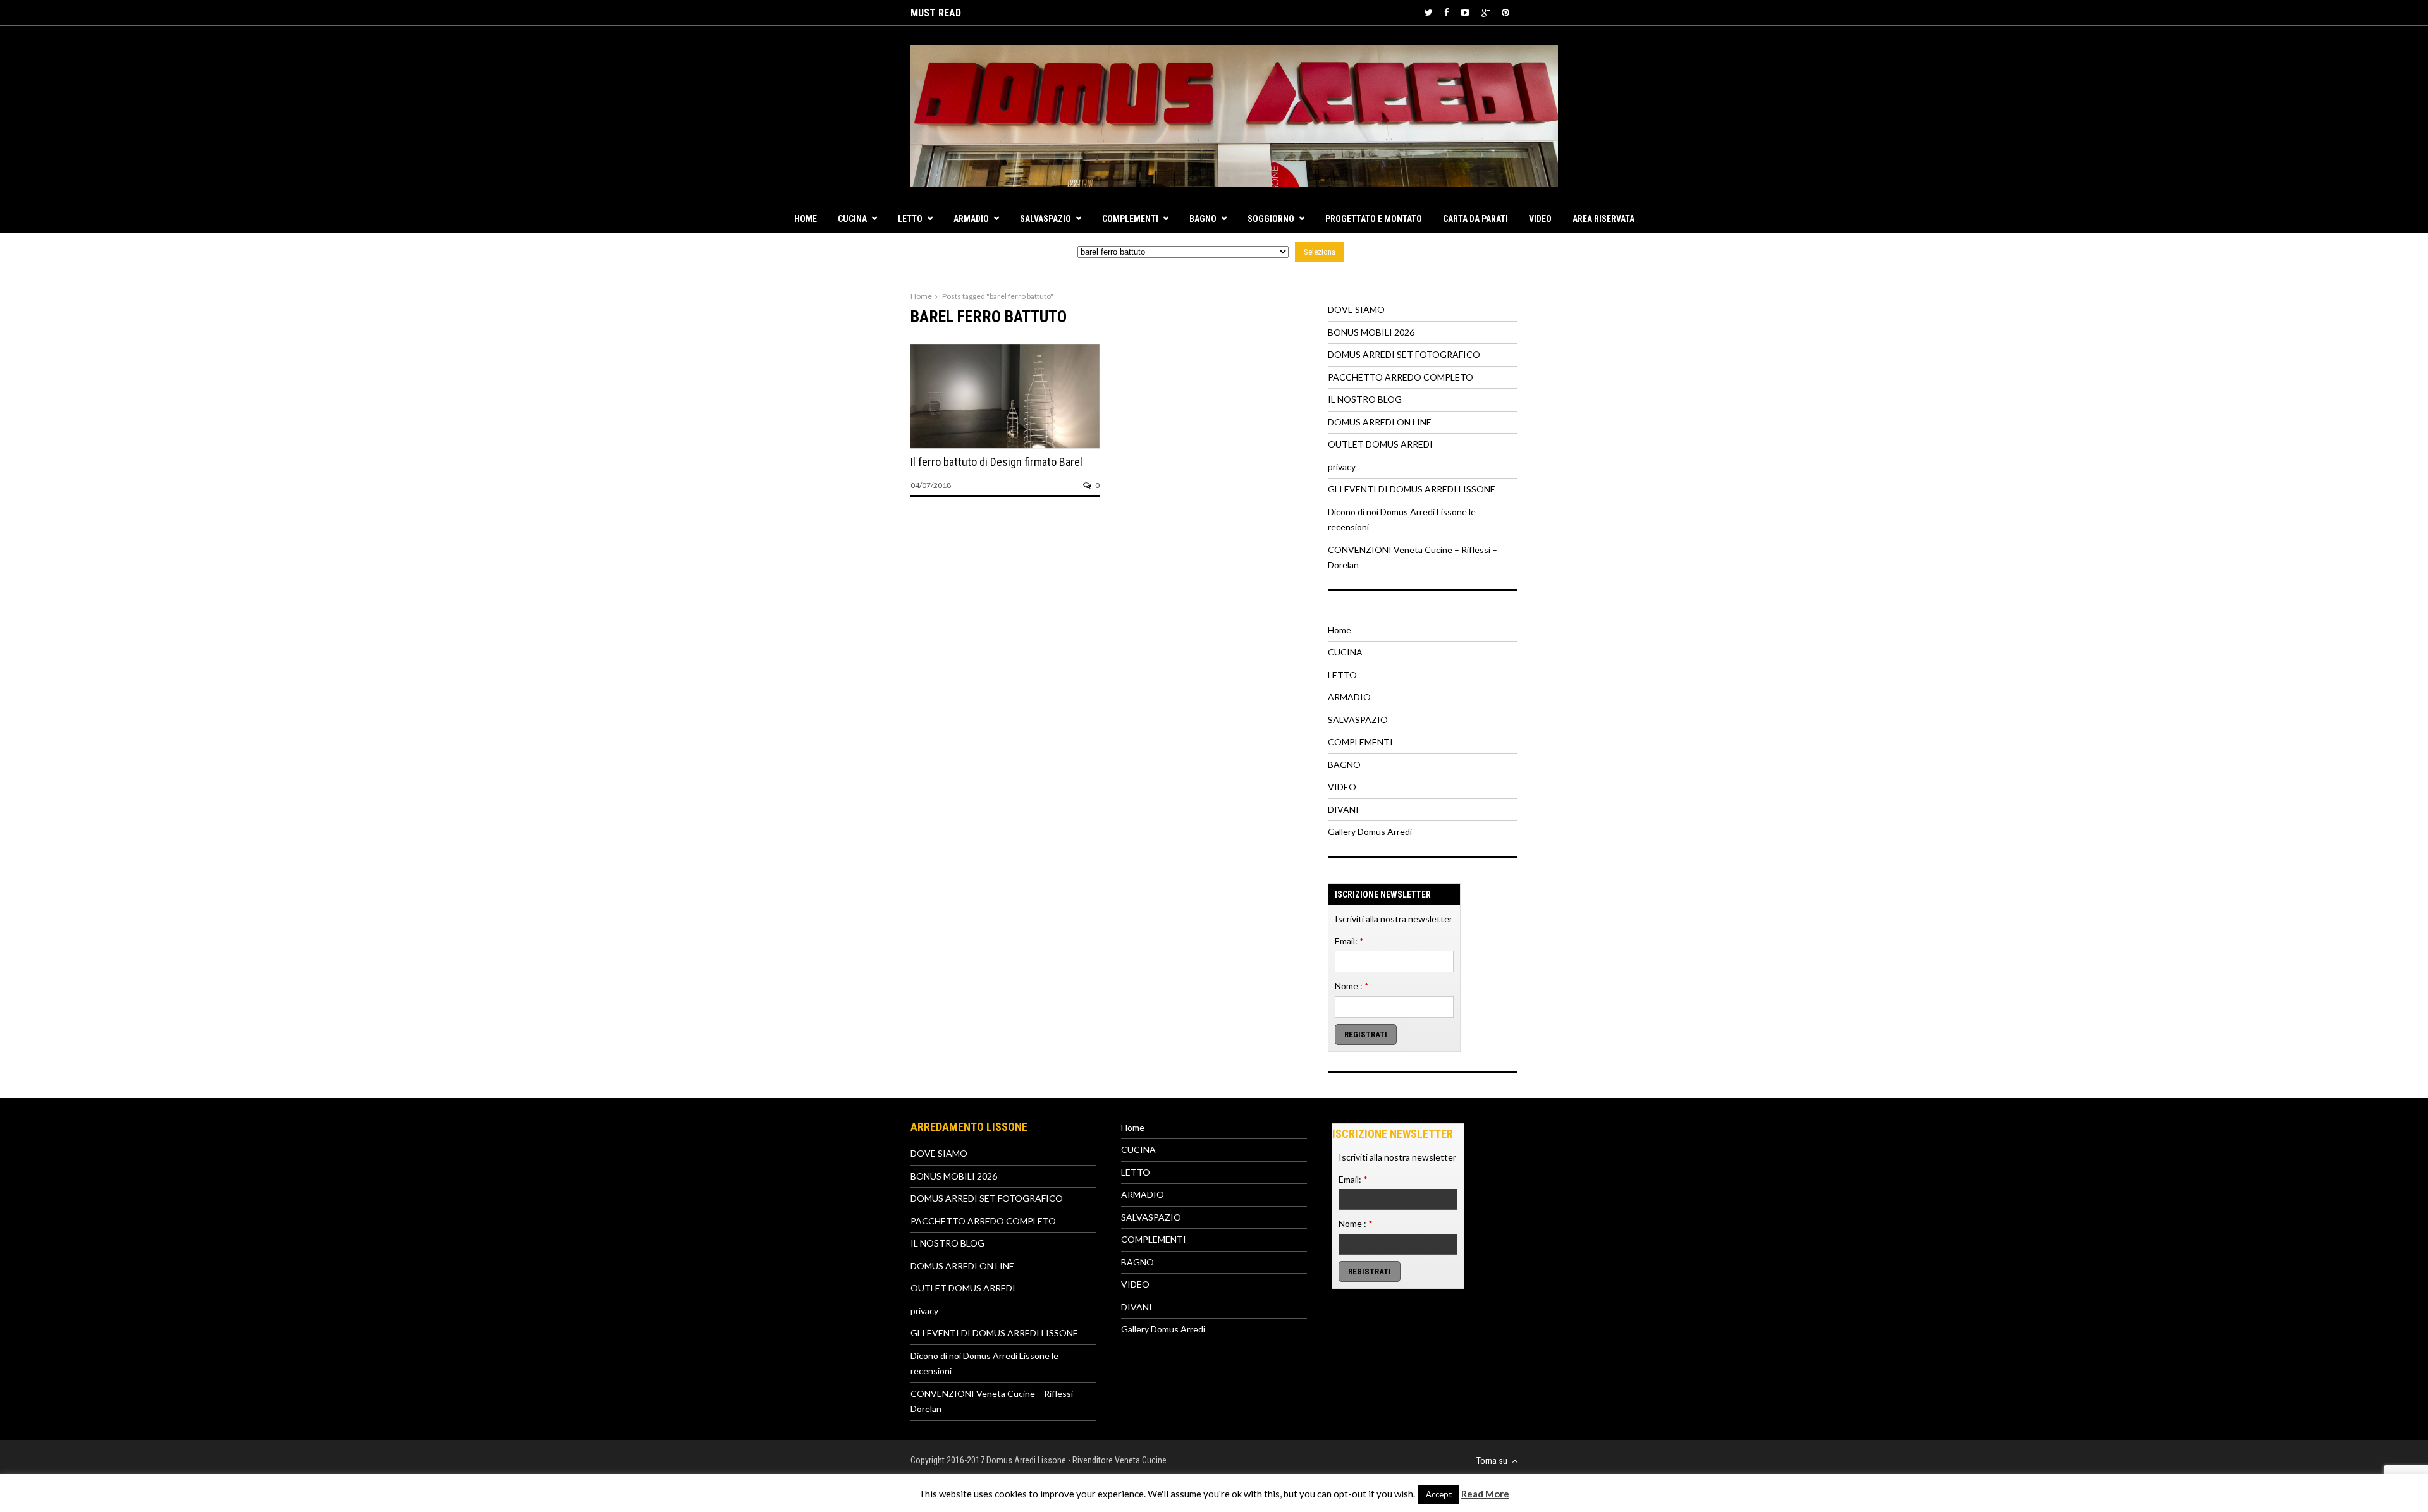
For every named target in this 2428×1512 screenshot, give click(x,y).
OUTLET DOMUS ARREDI (1380, 444)
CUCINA (852, 219)
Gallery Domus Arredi (1370, 832)
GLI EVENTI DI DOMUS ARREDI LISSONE (1412, 489)
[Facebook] (1447, 12)
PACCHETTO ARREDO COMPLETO (1401, 377)
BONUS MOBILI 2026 (1371, 332)
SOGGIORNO (1271, 219)
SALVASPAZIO (1045, 219)
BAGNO (1203, 219)
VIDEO (1540, 219)
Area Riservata (1603, 219)
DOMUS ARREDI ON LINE (1380, 422)
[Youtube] (1465, 12)
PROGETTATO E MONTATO (1374, 219)
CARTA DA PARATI (1475, 219)
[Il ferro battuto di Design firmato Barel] (1005, 445)
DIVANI (1343, 809)
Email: (1349, 941)
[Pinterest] (1505, 12)
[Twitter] (1429, 12)
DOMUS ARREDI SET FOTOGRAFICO (1404, 354)
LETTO (910, 219)
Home (806, 219)
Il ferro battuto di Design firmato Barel (996, 462)
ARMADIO (971, 219)
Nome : (1352, 986)
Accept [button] (1439, 1494)
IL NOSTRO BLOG (1365, 399)
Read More (1485, 1494)
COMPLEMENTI (1130, 219)
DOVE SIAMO (1356, 309)
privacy (1342, 467)
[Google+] (1486, 12)
